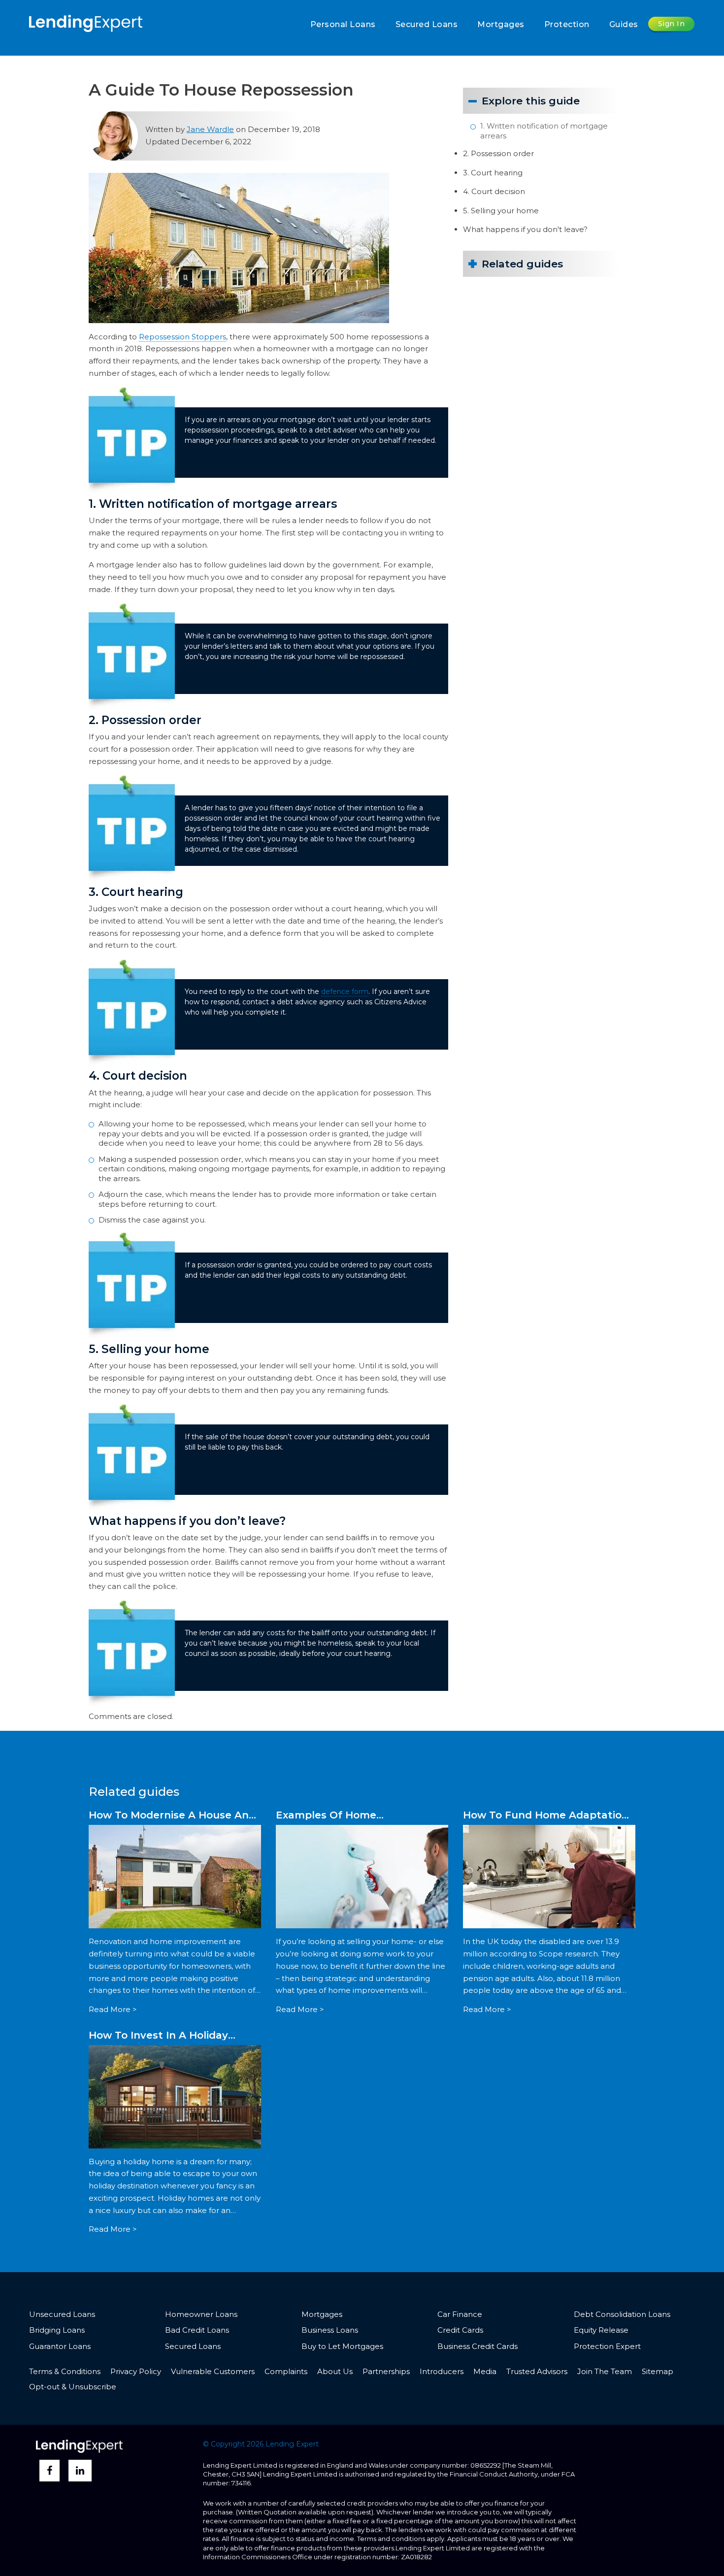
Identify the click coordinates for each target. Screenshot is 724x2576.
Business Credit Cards (477, 2346)
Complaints (286, 2371)
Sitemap (658, 2371)
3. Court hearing (493, 173)
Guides (624, 24)
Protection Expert (607, 2346)
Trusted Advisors (537, 2371)
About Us (335, 2371)
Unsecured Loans (62, 2314)
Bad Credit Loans (197, 2330)
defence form (345, 991)
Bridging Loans (57, 2330)
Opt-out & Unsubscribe (73, 2387)
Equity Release (601, 2330)
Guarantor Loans (60, 2346)
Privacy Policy (136, 2371)
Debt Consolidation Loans (622, 2314)
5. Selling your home (501, 211)
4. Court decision (494, 191)
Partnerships (386, 2371)
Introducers (442, 2371)
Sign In (672, 24)
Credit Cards (460, 2330)
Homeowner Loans (201, 2314)
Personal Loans (343, 24)
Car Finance (460, 2314)
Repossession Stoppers (182, 337)
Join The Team (605, 2371)
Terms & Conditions (65, 2371)
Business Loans (330, 2330)
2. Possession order (498, 153)
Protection (567, 24)
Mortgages (501, 24)
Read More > (113, 2009)
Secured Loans (427, 24)
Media (485, 2371)
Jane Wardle (210, 129)
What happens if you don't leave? (525, 229)
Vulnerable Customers (213, 2371)
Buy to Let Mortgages (342, 2346)
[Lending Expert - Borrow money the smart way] (86, 22)
